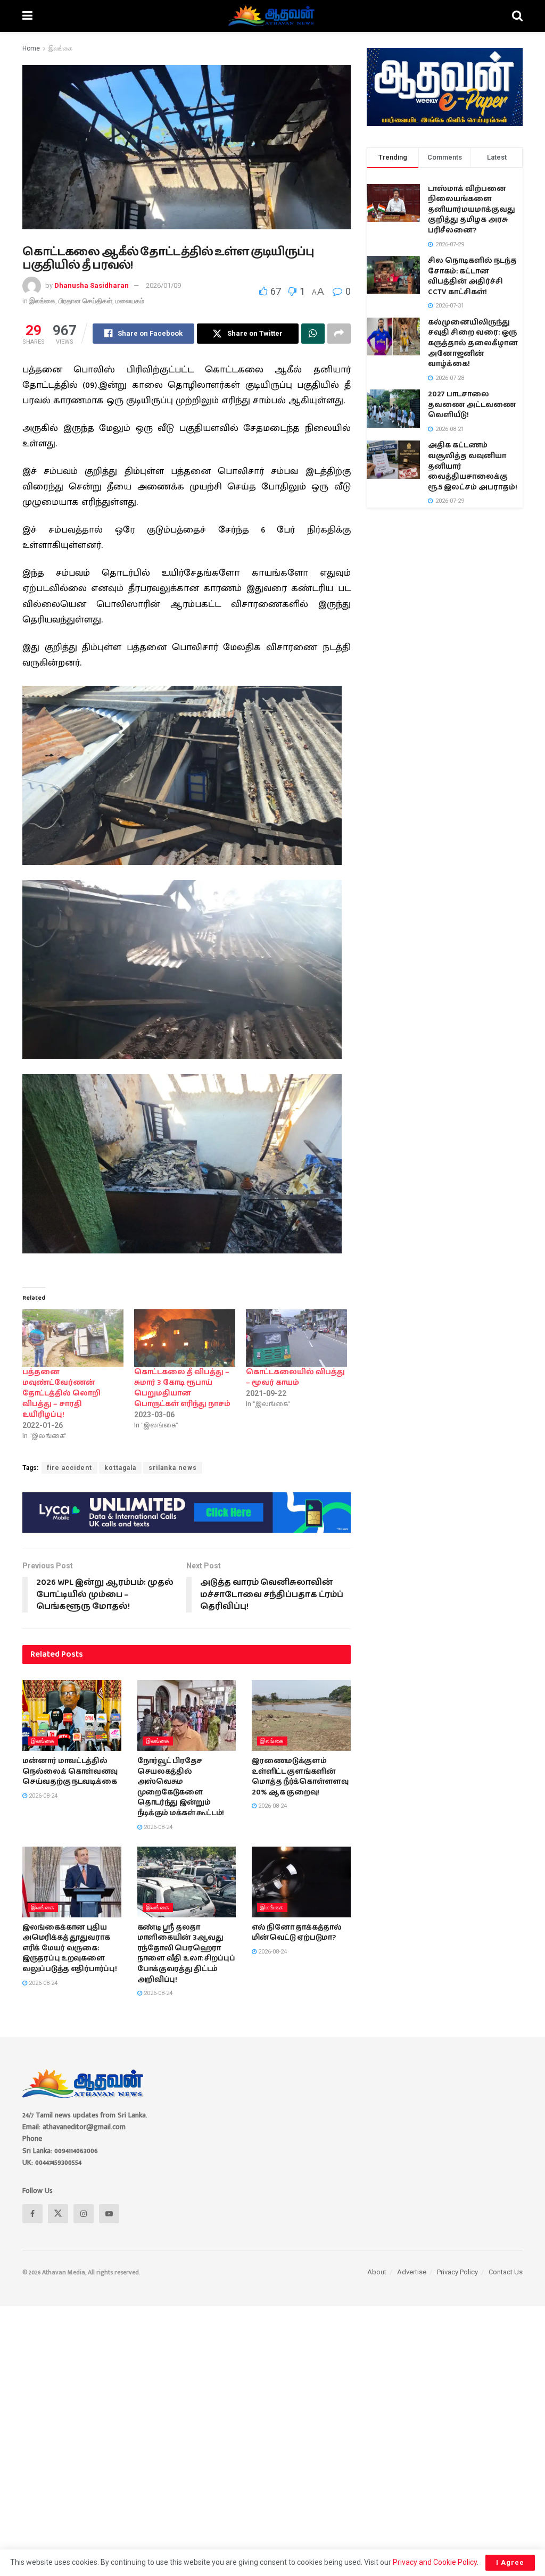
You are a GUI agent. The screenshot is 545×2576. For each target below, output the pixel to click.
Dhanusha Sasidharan (92, 285)
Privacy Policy (457, 2272)
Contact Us (506, 2272)
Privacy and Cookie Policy (435, 2562)
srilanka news (173, 1468)
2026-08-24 (42, 1796)
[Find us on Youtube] (109, 2214)
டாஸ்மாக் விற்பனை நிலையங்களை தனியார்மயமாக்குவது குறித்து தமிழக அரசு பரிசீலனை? (472, 210)
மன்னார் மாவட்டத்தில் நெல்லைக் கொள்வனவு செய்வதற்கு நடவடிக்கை (70, 1771)
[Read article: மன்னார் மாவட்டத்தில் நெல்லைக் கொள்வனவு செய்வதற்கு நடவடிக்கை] (72, 1715)
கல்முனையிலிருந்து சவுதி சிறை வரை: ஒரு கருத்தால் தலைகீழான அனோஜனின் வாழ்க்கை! (473, 343)
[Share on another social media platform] (339, 334)
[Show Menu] (27, 16)
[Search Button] (517, 16)
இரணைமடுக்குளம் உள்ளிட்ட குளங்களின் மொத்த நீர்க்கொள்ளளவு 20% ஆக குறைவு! (300, 1777)
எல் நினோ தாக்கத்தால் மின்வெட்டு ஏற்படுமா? (297, 1933)
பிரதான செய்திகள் (85, 301)
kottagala (120, 1468)
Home (31, 48)
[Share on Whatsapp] (313, 334)
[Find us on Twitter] (58, 2214)
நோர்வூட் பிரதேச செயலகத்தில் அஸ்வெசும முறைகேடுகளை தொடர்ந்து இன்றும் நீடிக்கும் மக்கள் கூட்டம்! (181, 1787)
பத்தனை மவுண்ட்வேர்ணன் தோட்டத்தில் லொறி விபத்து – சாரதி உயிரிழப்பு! (61, 1393)
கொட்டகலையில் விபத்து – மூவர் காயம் (295, 1377)
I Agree (510, 2562)
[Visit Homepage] (272, 16)
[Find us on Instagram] (84, 2214)
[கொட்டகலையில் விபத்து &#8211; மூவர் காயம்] (296, 1338)
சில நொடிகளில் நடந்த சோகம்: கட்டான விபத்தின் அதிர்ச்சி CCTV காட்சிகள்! (472, 276)
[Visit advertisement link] (187, 1513)
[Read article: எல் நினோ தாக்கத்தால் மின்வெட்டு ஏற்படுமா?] (301, 1882)
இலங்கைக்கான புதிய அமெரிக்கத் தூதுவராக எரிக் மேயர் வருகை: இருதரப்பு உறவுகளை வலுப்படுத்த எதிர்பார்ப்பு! (70, 1948)
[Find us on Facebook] (32, 2214)
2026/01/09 (163, 285)
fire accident (69, 1468)
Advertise (412, 2272)
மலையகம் (130, 301)
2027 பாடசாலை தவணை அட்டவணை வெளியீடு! (472, 405)
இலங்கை (60, 48)
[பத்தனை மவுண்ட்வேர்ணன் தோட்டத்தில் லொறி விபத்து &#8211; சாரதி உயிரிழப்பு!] (73, 1338)
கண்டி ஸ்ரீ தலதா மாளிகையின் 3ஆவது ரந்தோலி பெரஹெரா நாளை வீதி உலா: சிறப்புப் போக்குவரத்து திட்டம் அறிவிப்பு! (186, 1954)
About (377, 2272)
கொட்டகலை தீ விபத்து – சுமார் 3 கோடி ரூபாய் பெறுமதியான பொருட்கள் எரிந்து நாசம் (182, 1388)
